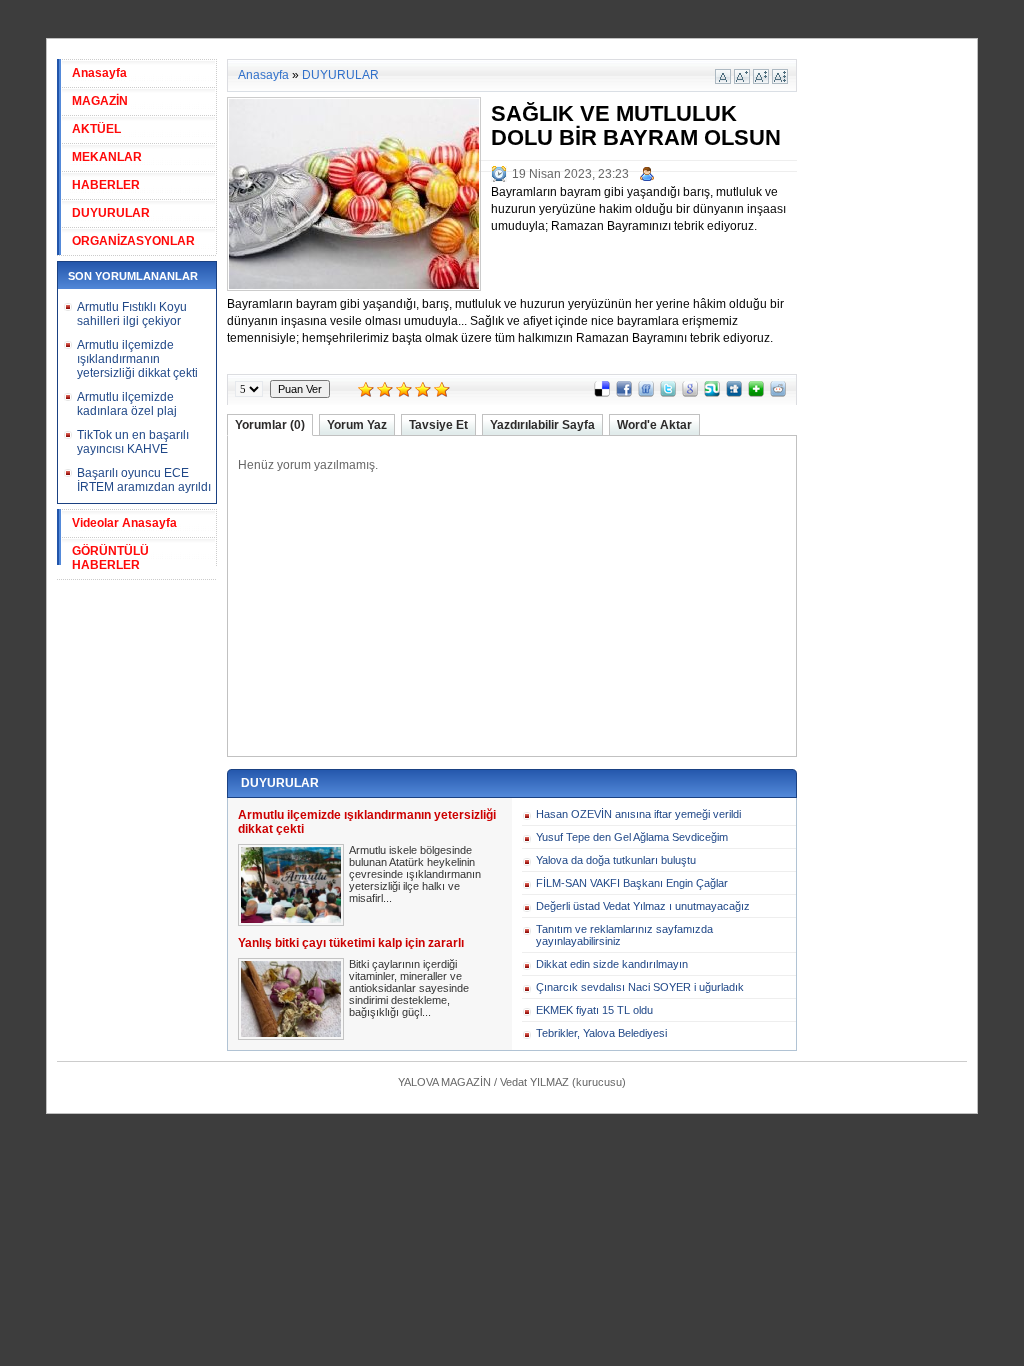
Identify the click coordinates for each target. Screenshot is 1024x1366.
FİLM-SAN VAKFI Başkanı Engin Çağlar (632, 883)
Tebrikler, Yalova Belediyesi (601, 1033)
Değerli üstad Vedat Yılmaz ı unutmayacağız (643, 906)
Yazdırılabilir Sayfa (542, 425)
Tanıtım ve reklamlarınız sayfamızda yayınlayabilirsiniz (624, 935)
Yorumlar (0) (270, 425)
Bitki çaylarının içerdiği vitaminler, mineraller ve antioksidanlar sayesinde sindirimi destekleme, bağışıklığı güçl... (409, 988)
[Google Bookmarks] (690, 393)
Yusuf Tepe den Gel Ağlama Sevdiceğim (632, 837)
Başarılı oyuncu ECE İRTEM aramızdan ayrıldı (144, 480)
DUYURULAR (111, 213)
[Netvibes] (756, 393)
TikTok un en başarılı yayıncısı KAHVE (133, 442)
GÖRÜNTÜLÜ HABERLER (110, 558)
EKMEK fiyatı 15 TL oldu (594, 1010)
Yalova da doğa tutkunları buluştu (616, 860)
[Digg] (734, 393)
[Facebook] (624, 393)
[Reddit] (778, 393)
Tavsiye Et (438, 425)
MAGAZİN (100, 101)
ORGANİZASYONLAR (133, 241)
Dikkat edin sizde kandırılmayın (612, 964)
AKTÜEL (96, 129)
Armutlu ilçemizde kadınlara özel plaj (127, 404)
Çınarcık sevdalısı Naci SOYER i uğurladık (640, 987)
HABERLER (106, 185)
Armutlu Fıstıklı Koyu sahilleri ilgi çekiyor (132, 314)
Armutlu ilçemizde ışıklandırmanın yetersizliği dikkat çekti (137, 359)
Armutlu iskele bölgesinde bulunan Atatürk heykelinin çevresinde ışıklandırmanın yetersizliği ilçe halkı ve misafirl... (415, 874)
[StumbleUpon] (712, 393)
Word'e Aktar (654, 425)
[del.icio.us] (602, 393)
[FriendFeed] (646, 393)
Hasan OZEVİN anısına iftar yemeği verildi (638, 814)
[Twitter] (668, 393)
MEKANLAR (107, 157)
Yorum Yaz (357, 425)
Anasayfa (99, 73)
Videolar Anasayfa (124, 523)
